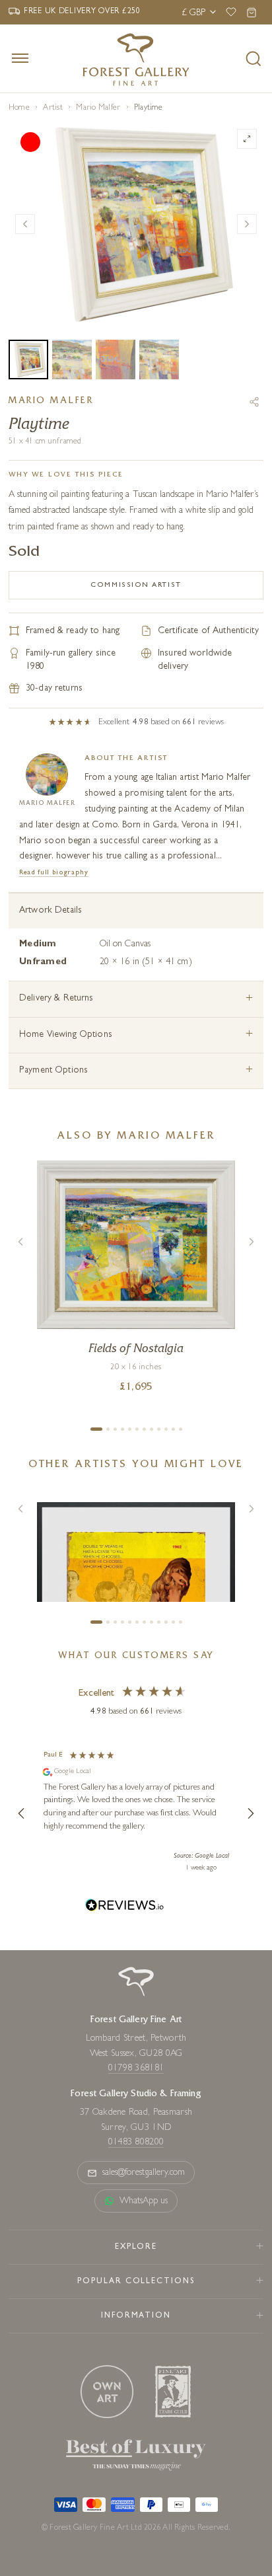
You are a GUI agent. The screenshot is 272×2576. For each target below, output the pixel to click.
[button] (22, 1813)
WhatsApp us (144, 2201)
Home (19, 108)
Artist (52, 108)
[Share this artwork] (254, 402)
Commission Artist (136, 585)
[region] (136, 1813)
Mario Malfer (98, 108)
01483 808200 (136, 2142)
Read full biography (54, 873)
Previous (25, 224)
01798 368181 (136, 2068)
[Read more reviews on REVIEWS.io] (125, 1907)
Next (247, 224)
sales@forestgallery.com (144, 2173)
